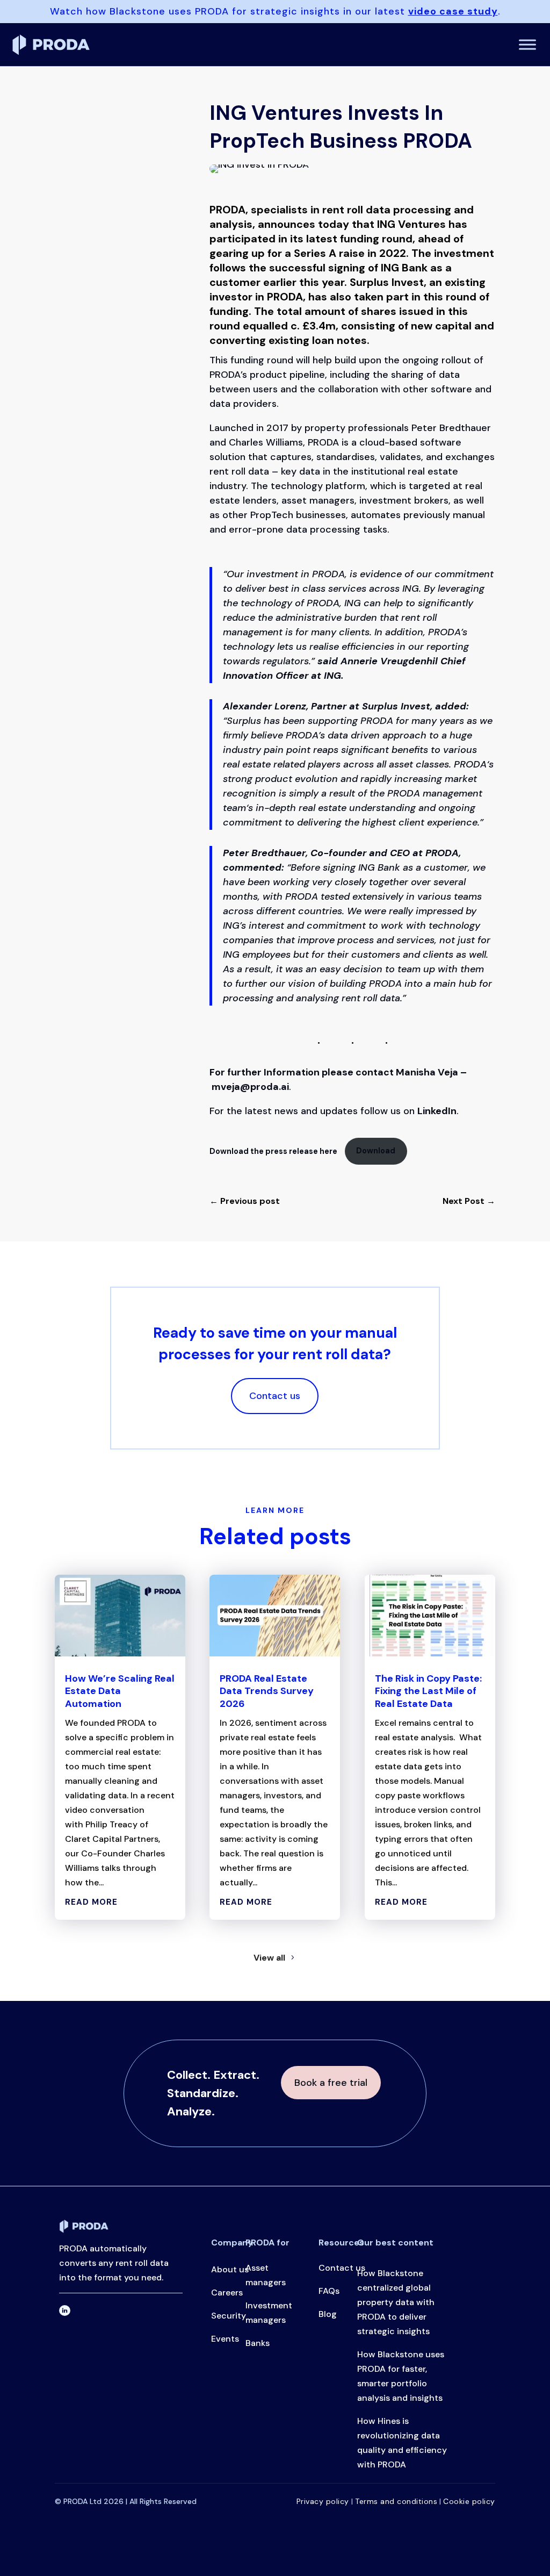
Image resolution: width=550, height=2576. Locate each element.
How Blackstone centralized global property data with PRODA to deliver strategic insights (396, 2302)
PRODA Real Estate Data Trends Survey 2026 (267, 1691)
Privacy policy (324, 2501)
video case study (453, 11)
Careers (227, 2292)
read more (91, 1902)
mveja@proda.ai (250, 1087)
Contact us (275, 1396)
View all (269, 1958)
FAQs (329, 2291)
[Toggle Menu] (527, 44)
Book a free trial (331, 2083)
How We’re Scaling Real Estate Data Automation (120, 1691)
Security (229, 2316)
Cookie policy (469, 2501)
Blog (328, 2314)
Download (376, 1151)
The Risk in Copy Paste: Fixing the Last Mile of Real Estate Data (428, 1691)
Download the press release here (274, 1151)
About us (230, 2269)
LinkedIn (437, 1111)
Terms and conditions (396, 2501)
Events (225, 2339)
